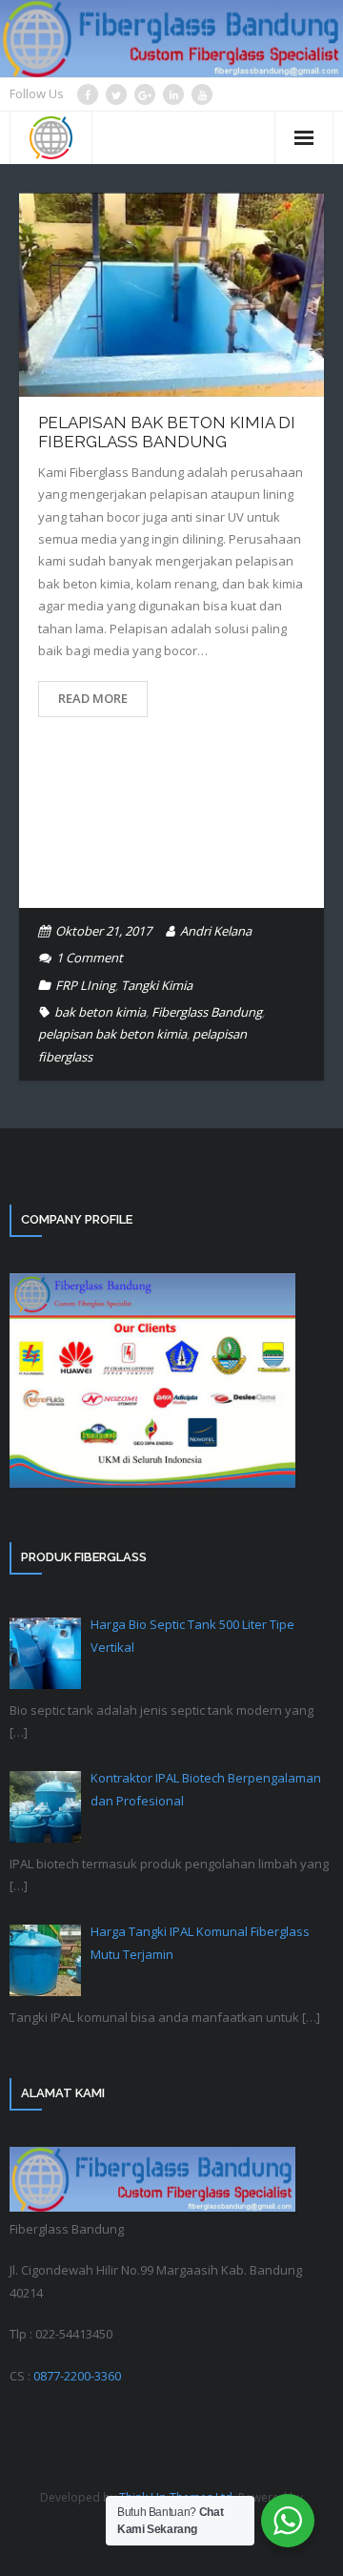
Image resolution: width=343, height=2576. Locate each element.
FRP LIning (85, 985)
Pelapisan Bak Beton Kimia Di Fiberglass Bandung (167, 432)
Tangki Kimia (157, 985)
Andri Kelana (216, 931)
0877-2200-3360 (77, 2376)
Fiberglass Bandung (207, 1012)
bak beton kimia (100, 1012)
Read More (93, 698)
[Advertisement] (171, 827)
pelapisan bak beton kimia (112, 1034)
